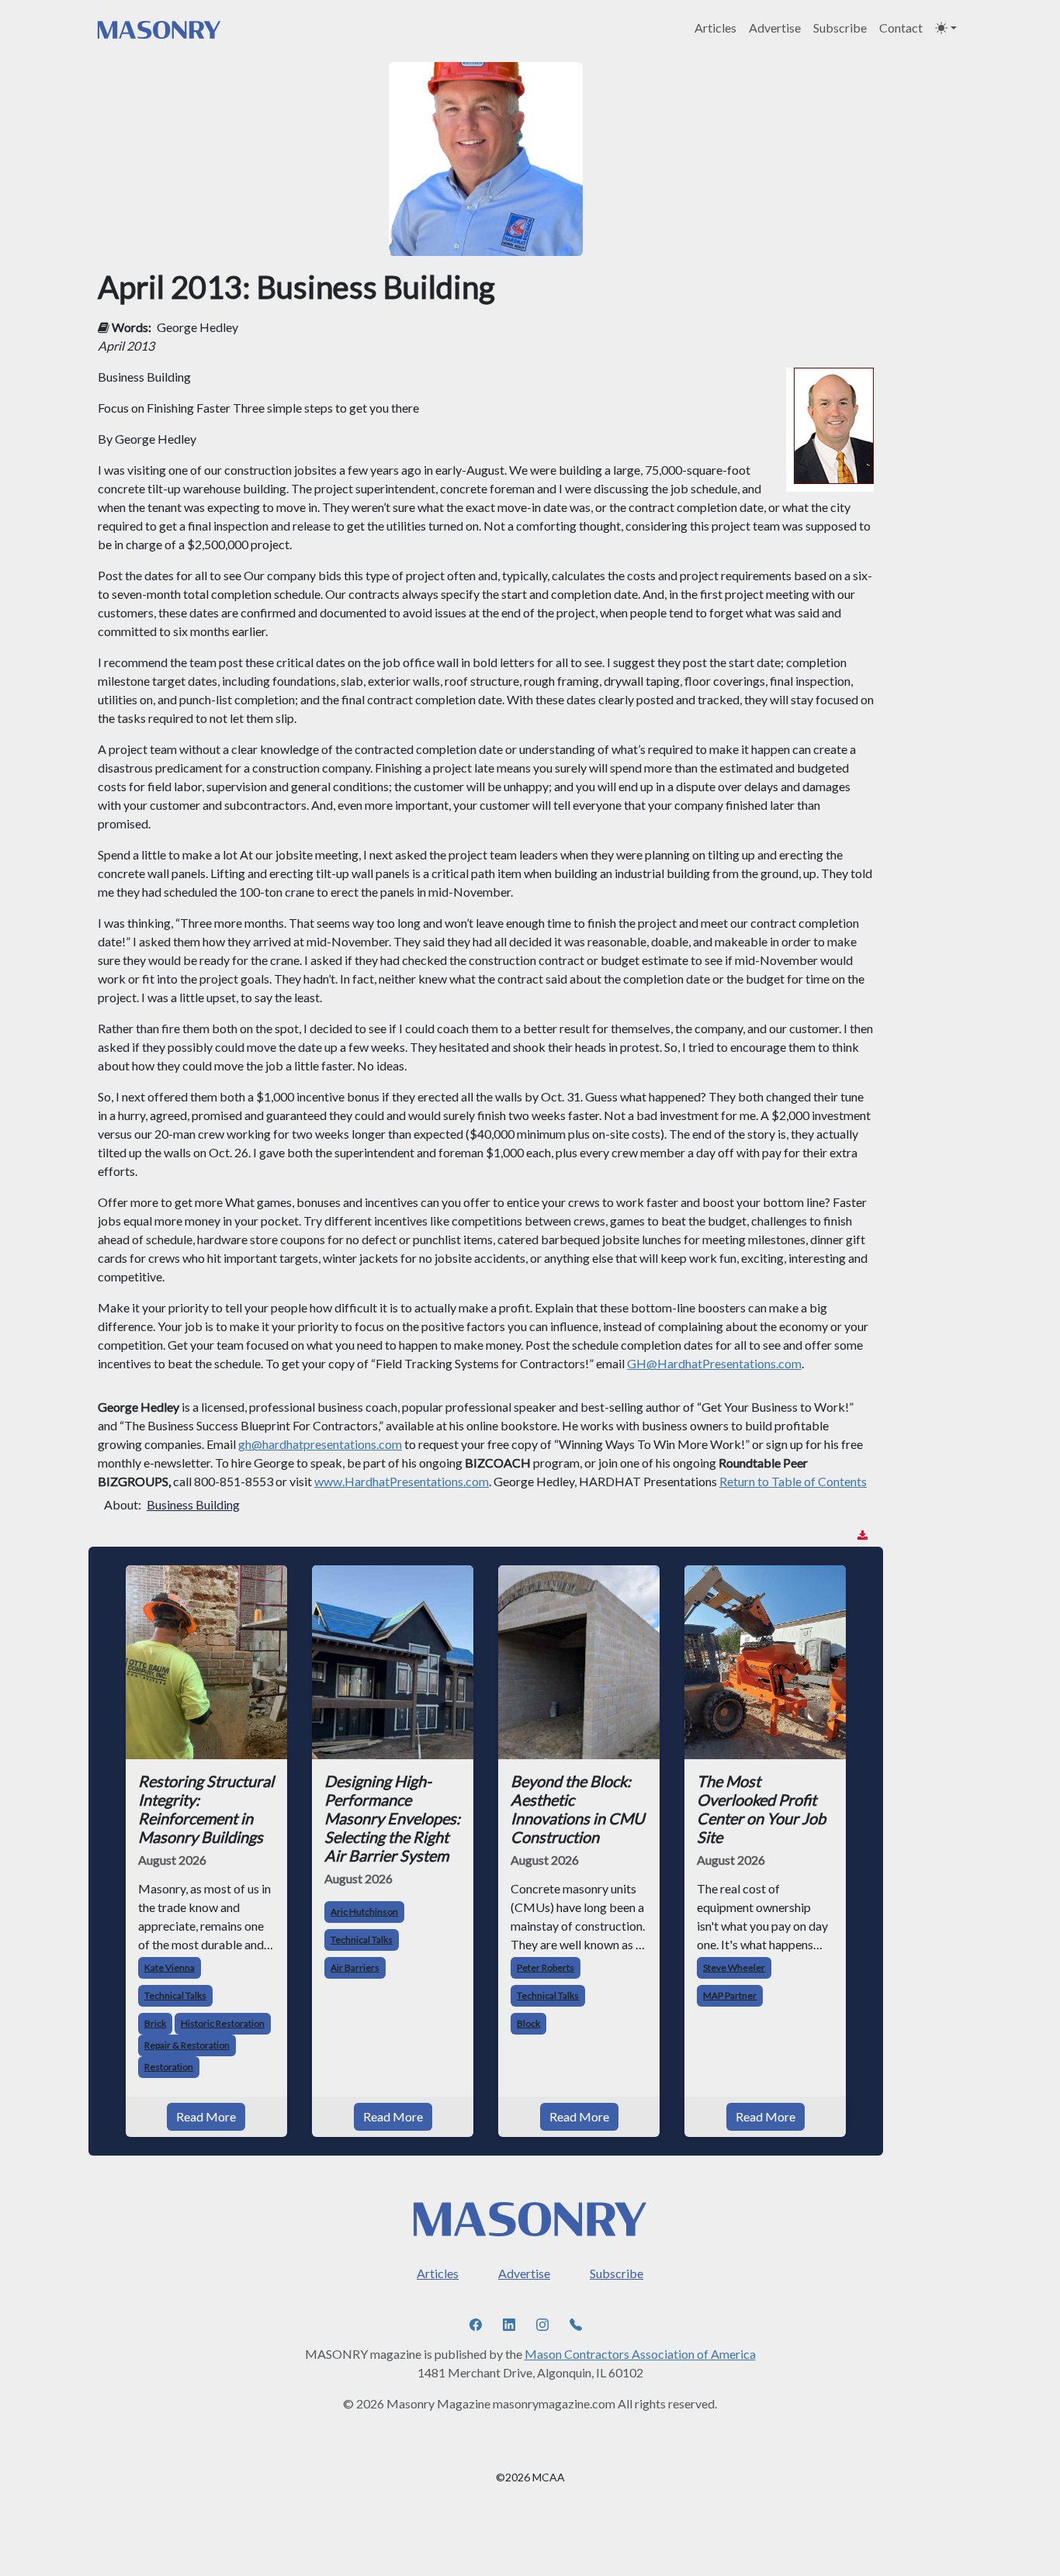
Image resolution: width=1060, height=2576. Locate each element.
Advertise (775, 28)
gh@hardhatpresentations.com (320, 1444)
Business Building (193, 1504)
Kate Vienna (170, 1967)
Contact (901, 28)
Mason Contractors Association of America (640, 2354)
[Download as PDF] (863, 1535)
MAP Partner (730, 1995)
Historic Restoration (223, 2023)
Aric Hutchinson (364, 1912)
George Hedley (197, 327)
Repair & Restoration (187, 2045)
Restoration (169, 2067)
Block (528, 2023)
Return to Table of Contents (793, 1481)
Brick (155, 2023)
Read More (206, 2116)
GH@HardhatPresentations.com (714, 1363)
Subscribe (840, 28)
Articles (715, 28)
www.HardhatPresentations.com (402, 1481)
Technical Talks (175, 1995)
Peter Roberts (546, 1967)
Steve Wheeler (734, 1967)
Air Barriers (355, 1967)
